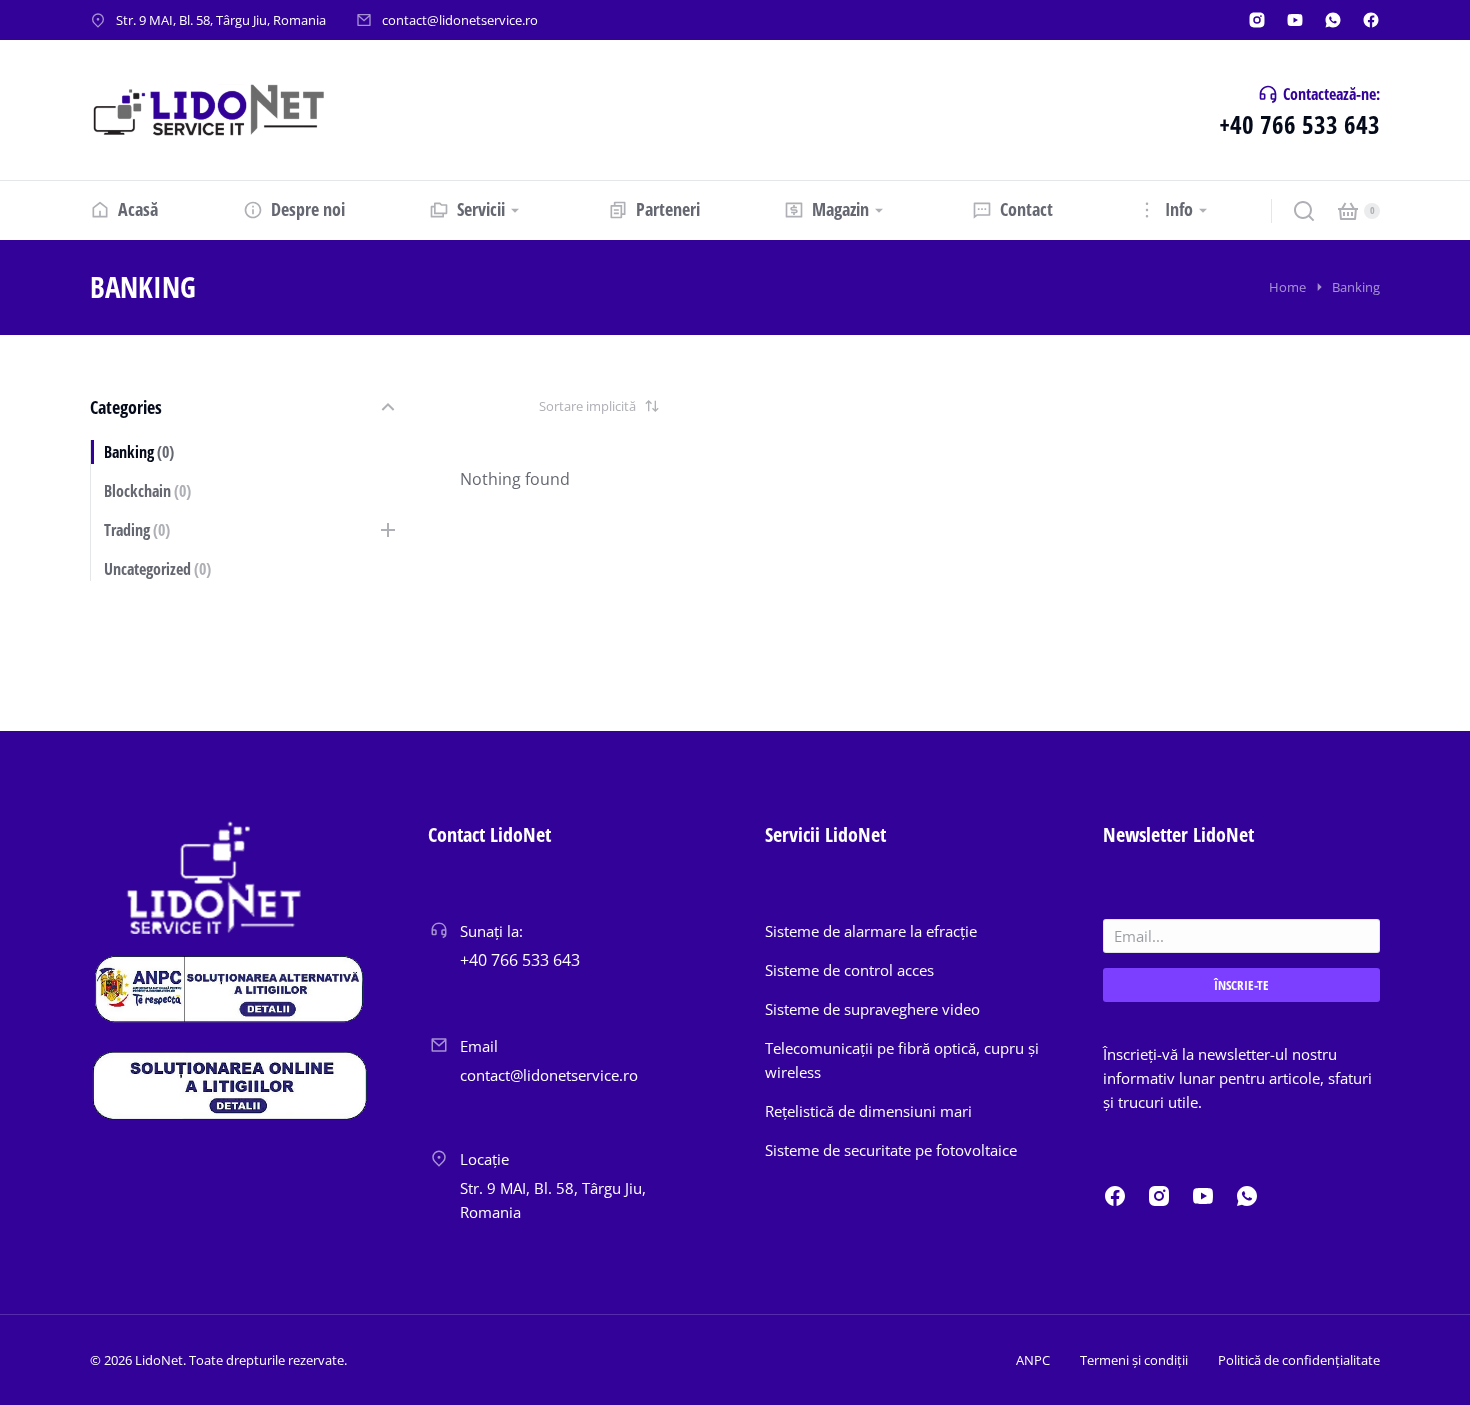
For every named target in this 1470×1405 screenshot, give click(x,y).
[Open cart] (1348, 211)
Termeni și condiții (1134, 1360)
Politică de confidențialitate (1299, 1360)
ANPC (1033, 1360)
